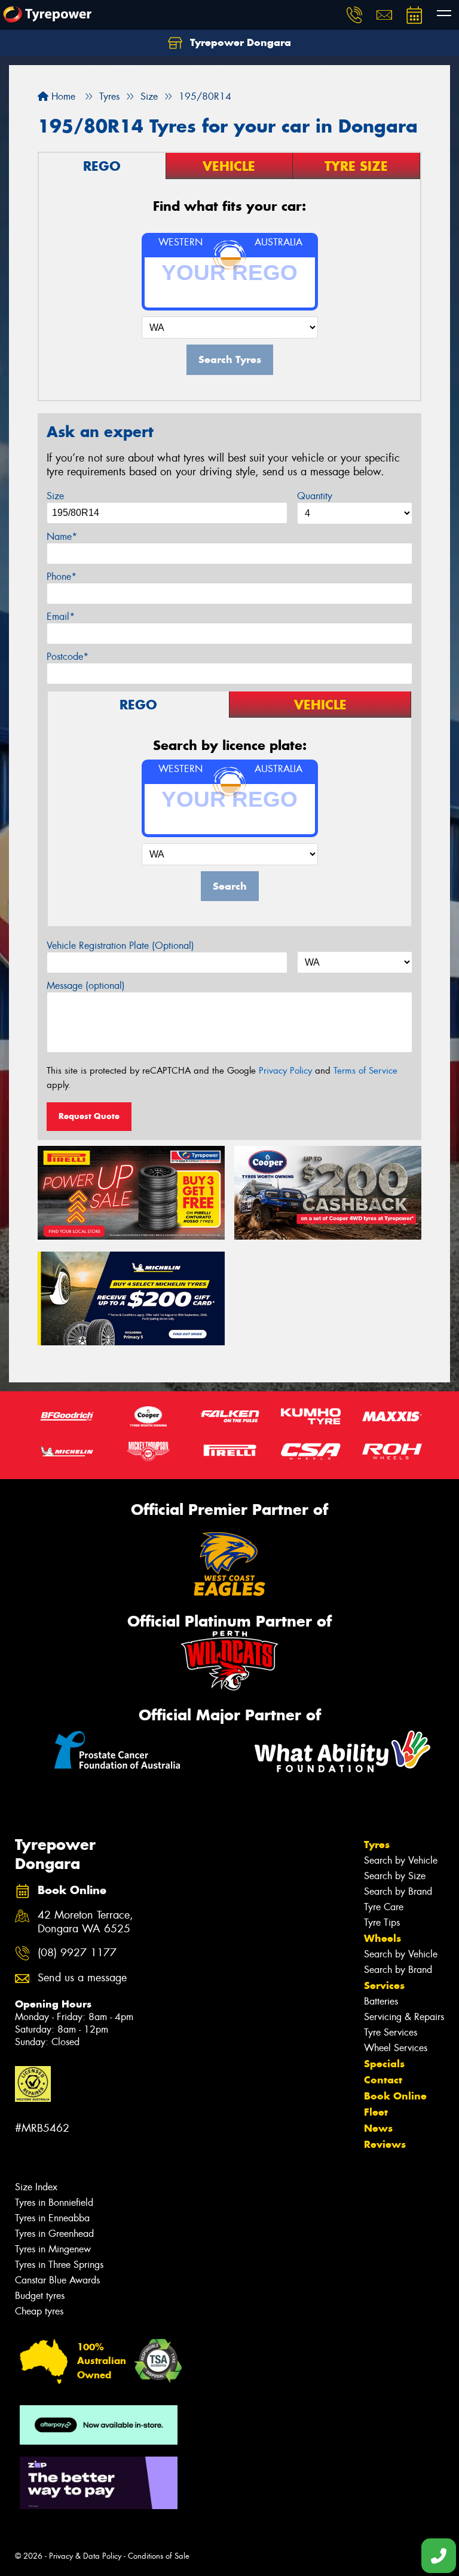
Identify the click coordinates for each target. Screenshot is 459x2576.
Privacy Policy (285, 1071)
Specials (384, 2064)
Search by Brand (398, 1891)
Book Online (395, 2096)
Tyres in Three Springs (59, 2265)
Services (384, 1985)
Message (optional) (86, 986)
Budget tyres (40, 2296)
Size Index (36, 2187)
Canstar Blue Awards (57, 2280)
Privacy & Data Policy (85, 2556)
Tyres (377, 1845)
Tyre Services (391, 2032)
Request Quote (89, 1116)
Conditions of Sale (159, 2556)
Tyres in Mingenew (53, 2249)
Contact (383, 2080)
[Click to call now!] (354, 15)
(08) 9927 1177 (77, 1953)
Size (55, 496)
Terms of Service (365, 1071)
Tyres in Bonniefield (54, 2202)
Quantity (315, 496)
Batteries (381, 2001)
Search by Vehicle (401, 1860)
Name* (62, 537)
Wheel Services (396, 2048)
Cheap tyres (39, 2311)
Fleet (376, 2112)
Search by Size (395, 1876)
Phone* (62, 577)
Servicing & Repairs (404, 2017)
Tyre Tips (382, 1922)
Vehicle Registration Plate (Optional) (120, 946)
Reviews (385, 2144)
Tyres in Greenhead (54, 2234)
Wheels (382, 1938)
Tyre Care (384, 1907)
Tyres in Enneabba (52, 2218)
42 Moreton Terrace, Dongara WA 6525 (85, 1922)
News (378, 2128)
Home (62, 96)
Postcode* (68, 657)
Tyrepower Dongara (239, 42)
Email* (61, 617)
